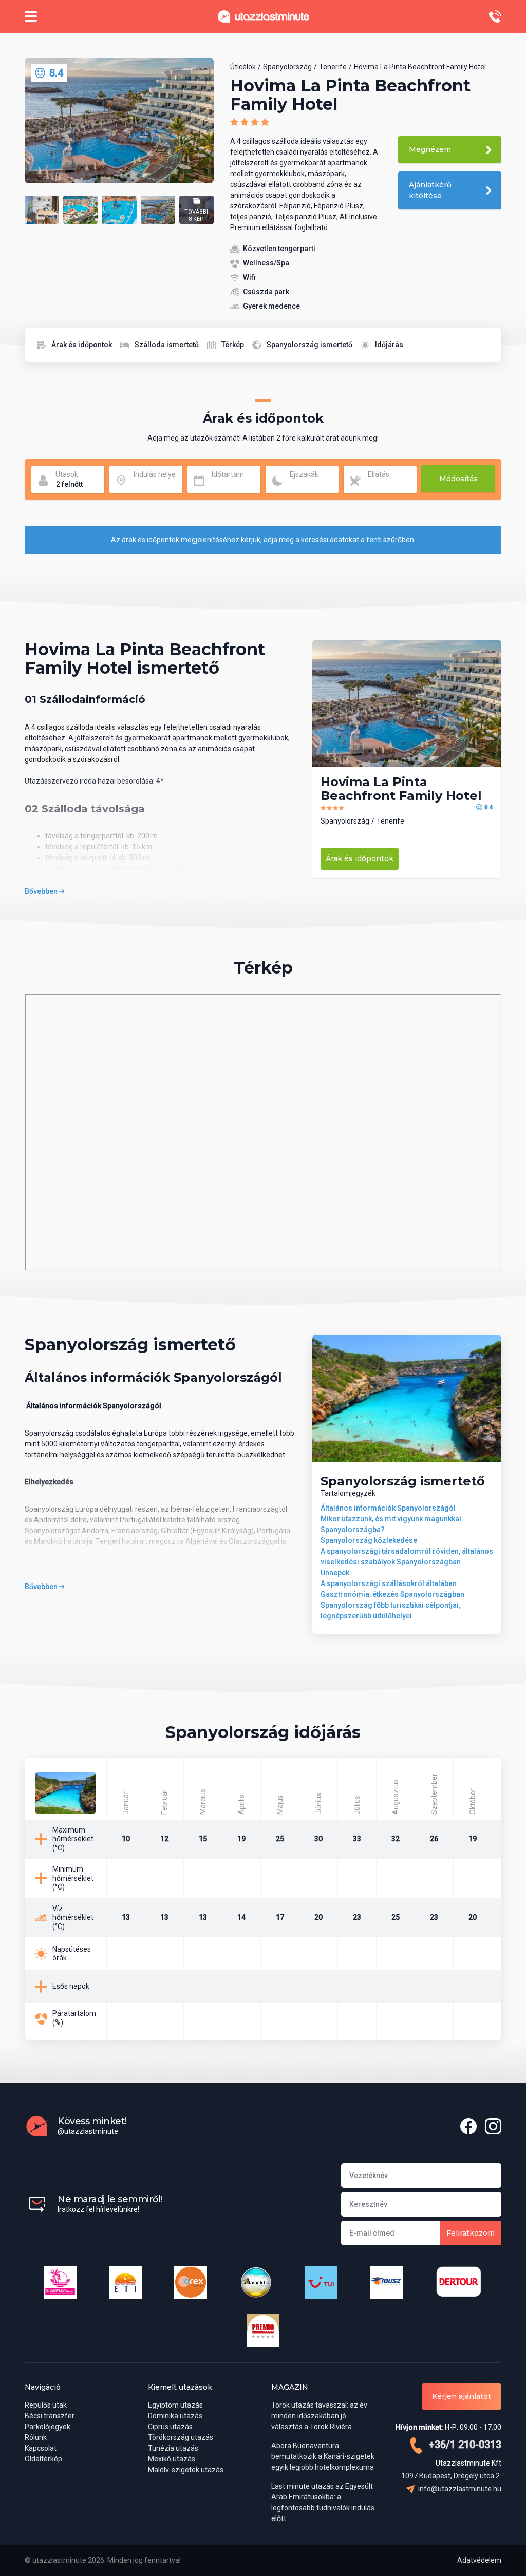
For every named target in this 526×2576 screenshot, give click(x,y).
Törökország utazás (181, 2437)
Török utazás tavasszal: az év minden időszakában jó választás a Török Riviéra (319, 2416)
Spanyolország (287, 67)
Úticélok (243, 67)
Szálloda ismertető (167, 345)
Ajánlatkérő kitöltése (430, 190)
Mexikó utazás (172, 2459)
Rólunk (36, 2437)
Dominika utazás (175, 2416)
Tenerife (333, 67)
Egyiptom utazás (175, 2405)
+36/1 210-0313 (464, 2445)
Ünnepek (335, 1573)
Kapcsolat (41, 2448)
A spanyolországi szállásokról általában (389, 1583)
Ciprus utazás (170, 2427)
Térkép (233, 345)
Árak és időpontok (82, 345)
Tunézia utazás (173, 2448)
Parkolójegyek (48, 2427)
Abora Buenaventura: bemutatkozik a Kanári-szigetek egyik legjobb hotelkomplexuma (323, 2456)
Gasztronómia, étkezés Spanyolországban (392, 1594)
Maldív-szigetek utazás (186, 2470)
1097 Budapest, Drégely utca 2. (451, 2476)
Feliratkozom (471, 2233)
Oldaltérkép (43, 2459)
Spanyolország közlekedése (369, 1540)
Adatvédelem (479, 2560)
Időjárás (389, 345)
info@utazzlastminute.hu (459, 2489)
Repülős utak (46, 2405)
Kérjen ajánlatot (462, 2396)
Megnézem (430, 149)
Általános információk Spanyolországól (388, 1508)
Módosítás (458, 479)
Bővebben (42, 891)
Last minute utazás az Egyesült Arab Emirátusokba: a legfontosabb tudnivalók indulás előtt (323, 2502)
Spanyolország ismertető (309, 345)
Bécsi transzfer (50, 2416)
